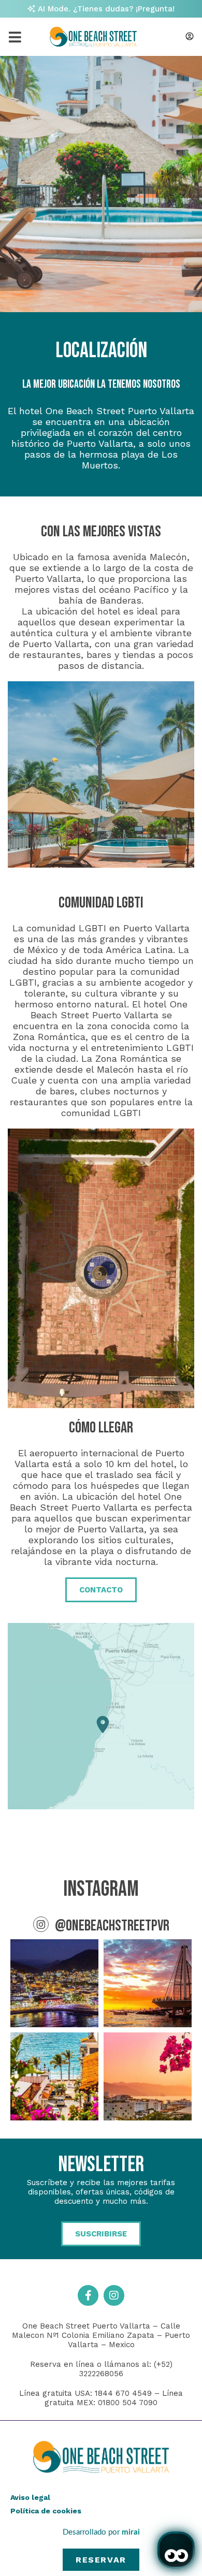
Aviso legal (30, 2497)
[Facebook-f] (88, 2295)
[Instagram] (114, 2295)
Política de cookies (46, 2511)
